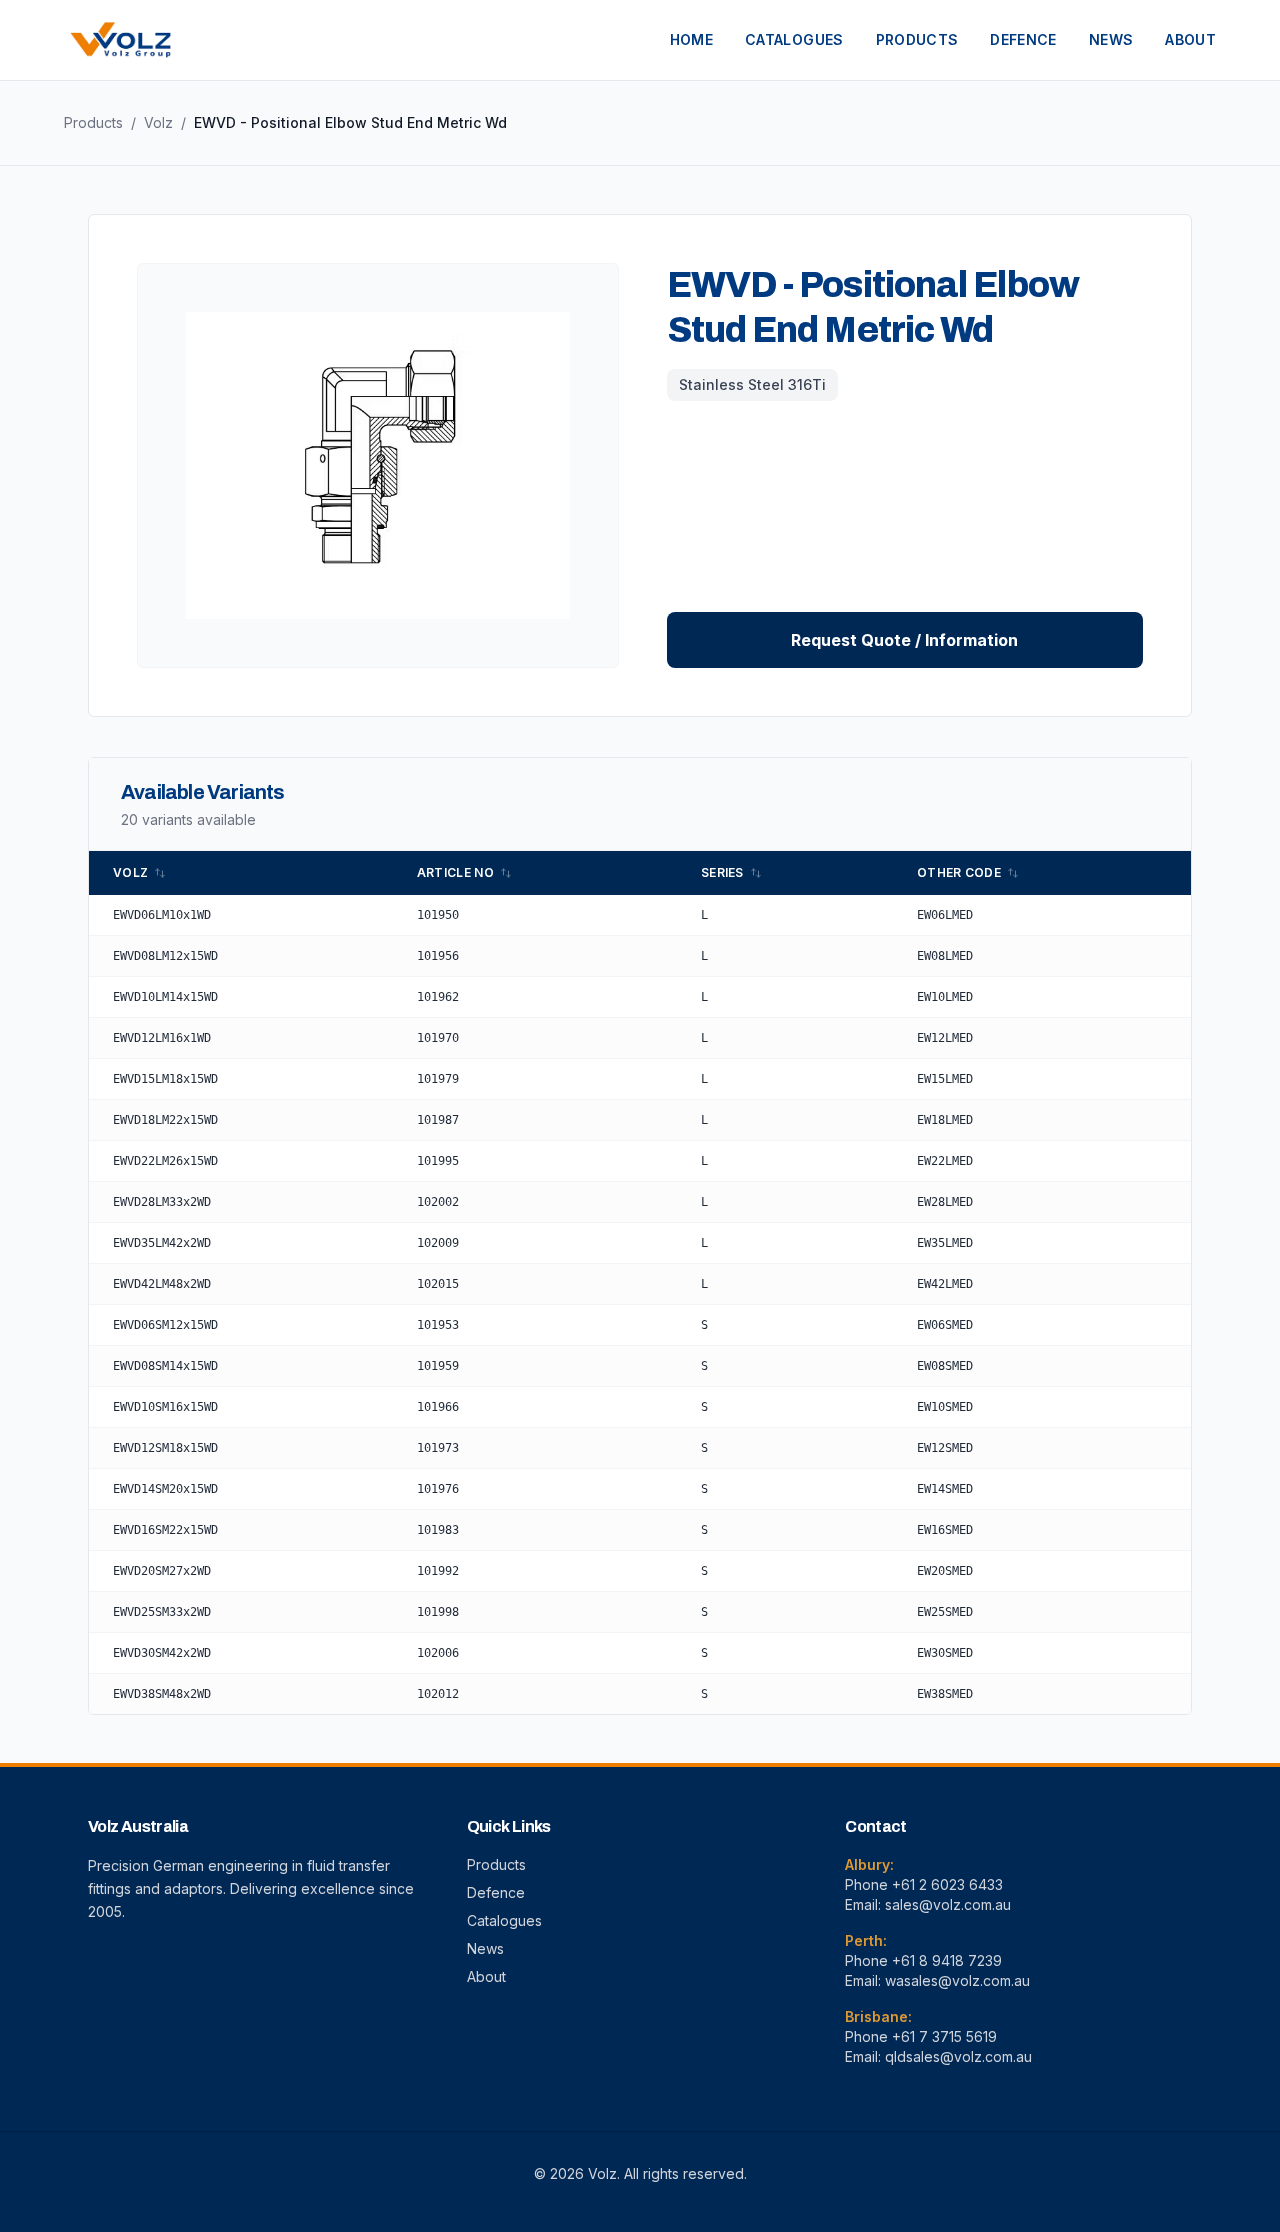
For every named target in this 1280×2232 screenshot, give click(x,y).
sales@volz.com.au (948, 1904)
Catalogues (504, 1920)
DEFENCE (1023, 39)
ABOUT (1190, 39)
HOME (691, 39)
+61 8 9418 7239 (947, 1960)
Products (93, 122)
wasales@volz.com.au (957, 1980)
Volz (158, 122)
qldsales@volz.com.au (958, 2056)
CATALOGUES (794, 39)
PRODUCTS (917, 39)
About (486, 1976)
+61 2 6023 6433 (947, 1884)
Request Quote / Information (904, 640)
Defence (496, 1892)
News (485, 1948)
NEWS (1111, 39)
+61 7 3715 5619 (944, 2036)
